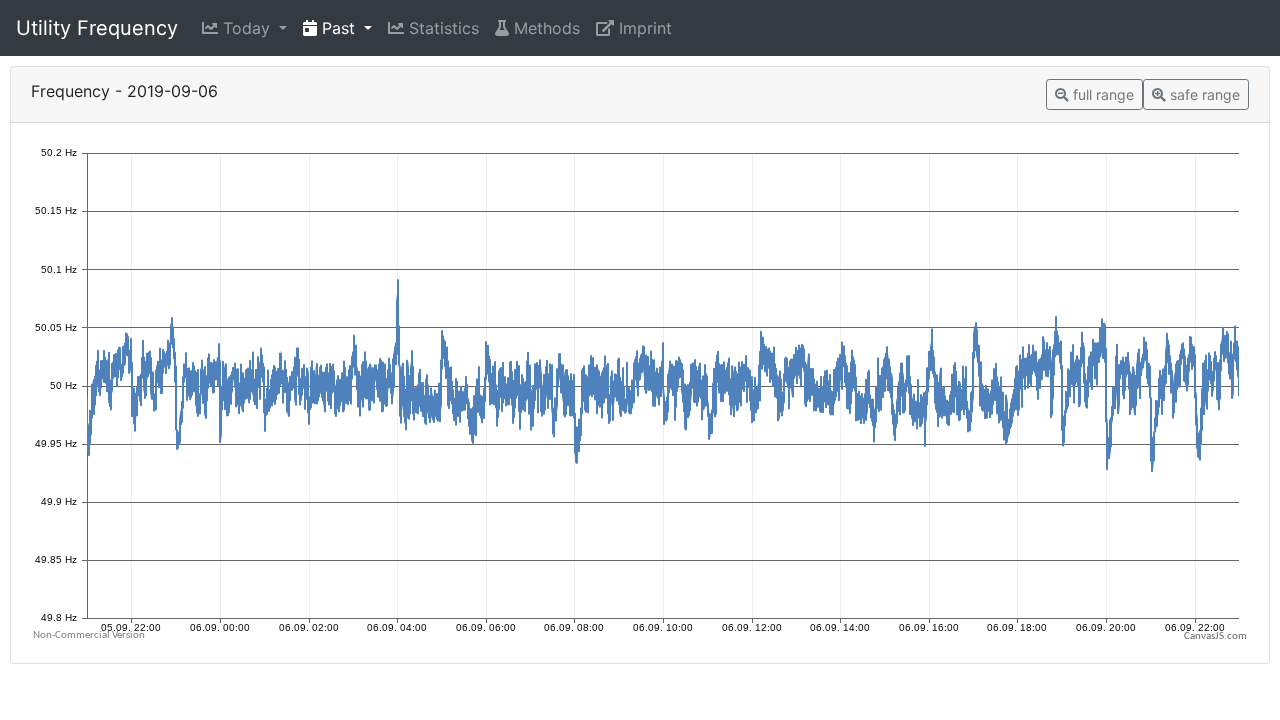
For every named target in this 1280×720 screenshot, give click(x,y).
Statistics (441, 28)
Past (338, 28)
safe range (1203, 94)
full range (1101, 94)
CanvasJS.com (1215, 636)
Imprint (643, 28)
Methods (544, 28)
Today (246, 28)
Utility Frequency (97, 28)
